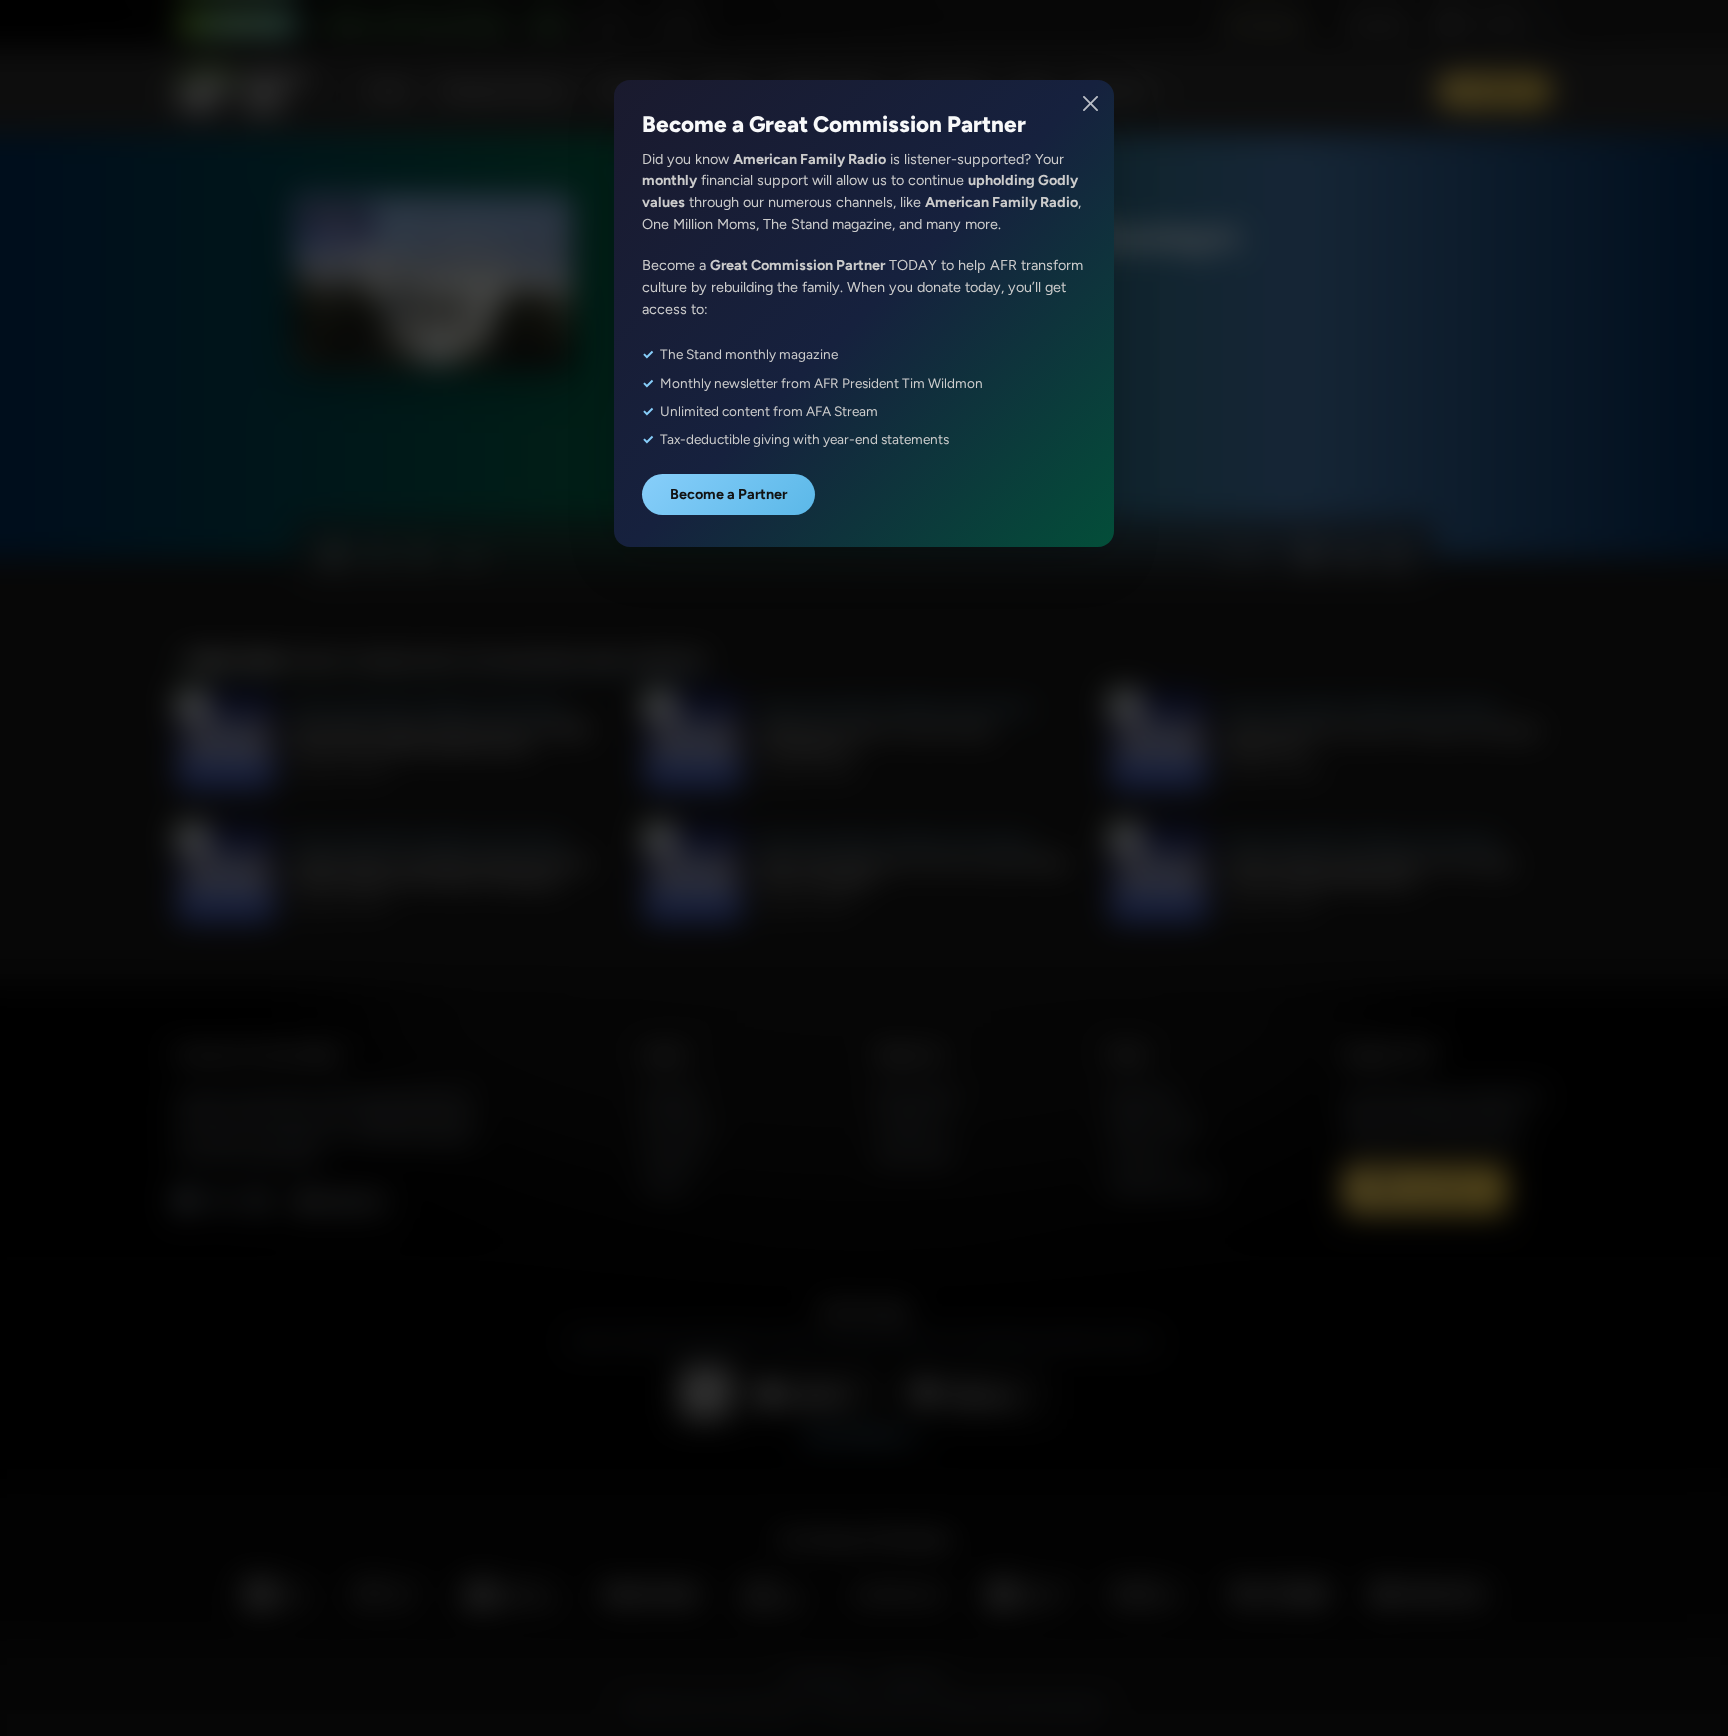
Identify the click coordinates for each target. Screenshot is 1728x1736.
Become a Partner (728, 494)
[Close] (1091, 103)
